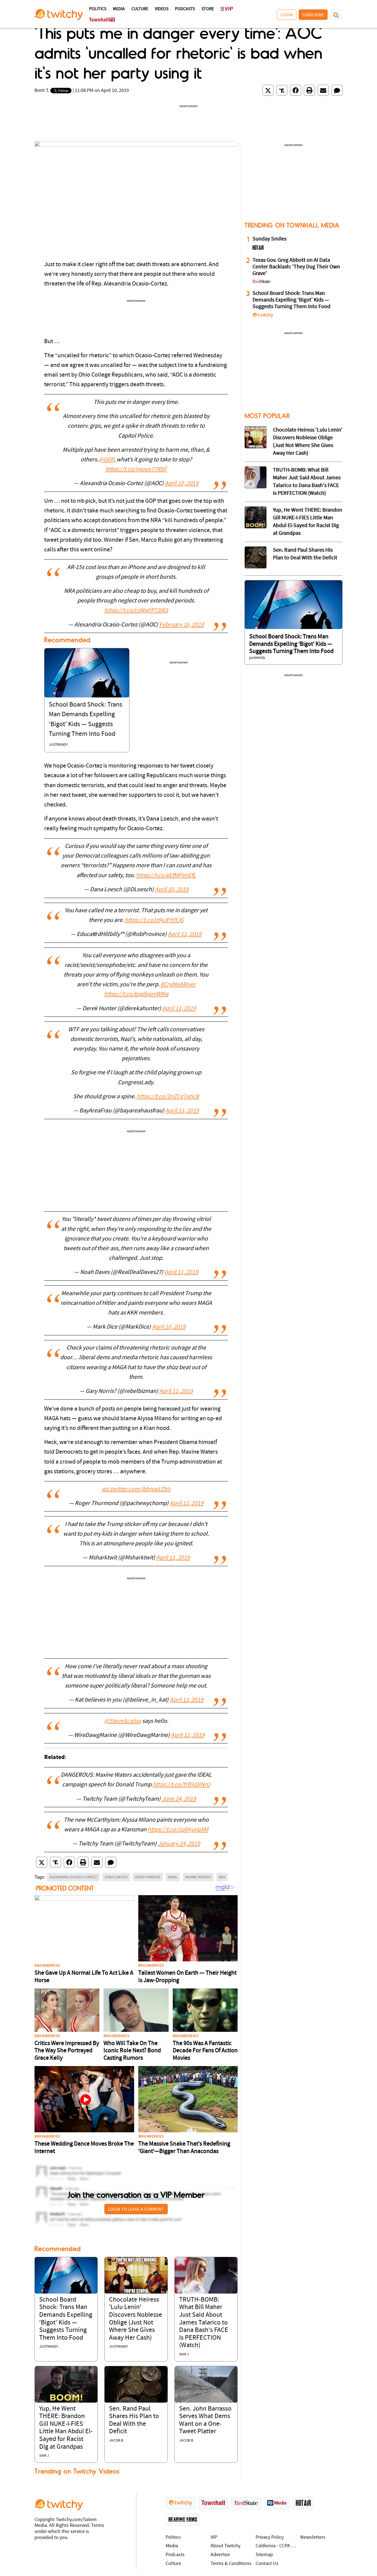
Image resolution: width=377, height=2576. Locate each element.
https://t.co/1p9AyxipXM (178, 1830)
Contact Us (267, 2564)
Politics (98, 9)
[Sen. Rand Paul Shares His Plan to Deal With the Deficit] (136, 2384)
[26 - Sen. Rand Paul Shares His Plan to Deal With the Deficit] (256, 557)
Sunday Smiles (270, 239)
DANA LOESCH (116, 1877)
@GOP (106, 460)
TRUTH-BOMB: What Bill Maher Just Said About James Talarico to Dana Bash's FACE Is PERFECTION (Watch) (204, 2323)
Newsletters (313, 2537)
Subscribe (313, 15)
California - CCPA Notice (277, 2546)
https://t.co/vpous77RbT (136, 470)
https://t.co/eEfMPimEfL (166, 876)
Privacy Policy (270, 2537)
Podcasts (185, 9)
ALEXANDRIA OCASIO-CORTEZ (73, 1877)
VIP (214, 2537)
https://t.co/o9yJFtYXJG (154, 920)
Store (208, 9)
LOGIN (287, 15)
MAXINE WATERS (198, 1877)
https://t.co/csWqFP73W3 (136, 611)
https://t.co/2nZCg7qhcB (168, 1097)
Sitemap (264, 2555)
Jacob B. (116, 2441)
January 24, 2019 (179, 1844)
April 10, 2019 (182, 484)
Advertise (220, 2555)
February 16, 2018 (182, 625)
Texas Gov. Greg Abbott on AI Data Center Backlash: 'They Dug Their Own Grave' (296, 267)
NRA (222, 1877)
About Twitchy (225, 2546)
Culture (140, 9)
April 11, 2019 (185, 934)
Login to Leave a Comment (136, 2209)
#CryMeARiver (178, 985)
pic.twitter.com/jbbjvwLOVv (136, 1489)
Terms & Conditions (231, 2564)
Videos (162, 9)
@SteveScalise (123, 1721)
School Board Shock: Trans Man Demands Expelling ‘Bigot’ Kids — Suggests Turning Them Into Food (291, 300)
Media (119, 9)
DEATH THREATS (148, 1877)
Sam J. (184, 2354)
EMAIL (173, 1877)
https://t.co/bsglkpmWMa (136, 994)
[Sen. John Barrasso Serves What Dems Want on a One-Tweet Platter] (206, 2384)
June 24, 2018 (179, 1799)
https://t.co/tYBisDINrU (181, 1785)
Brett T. (42, 91)
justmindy (58, 745)
